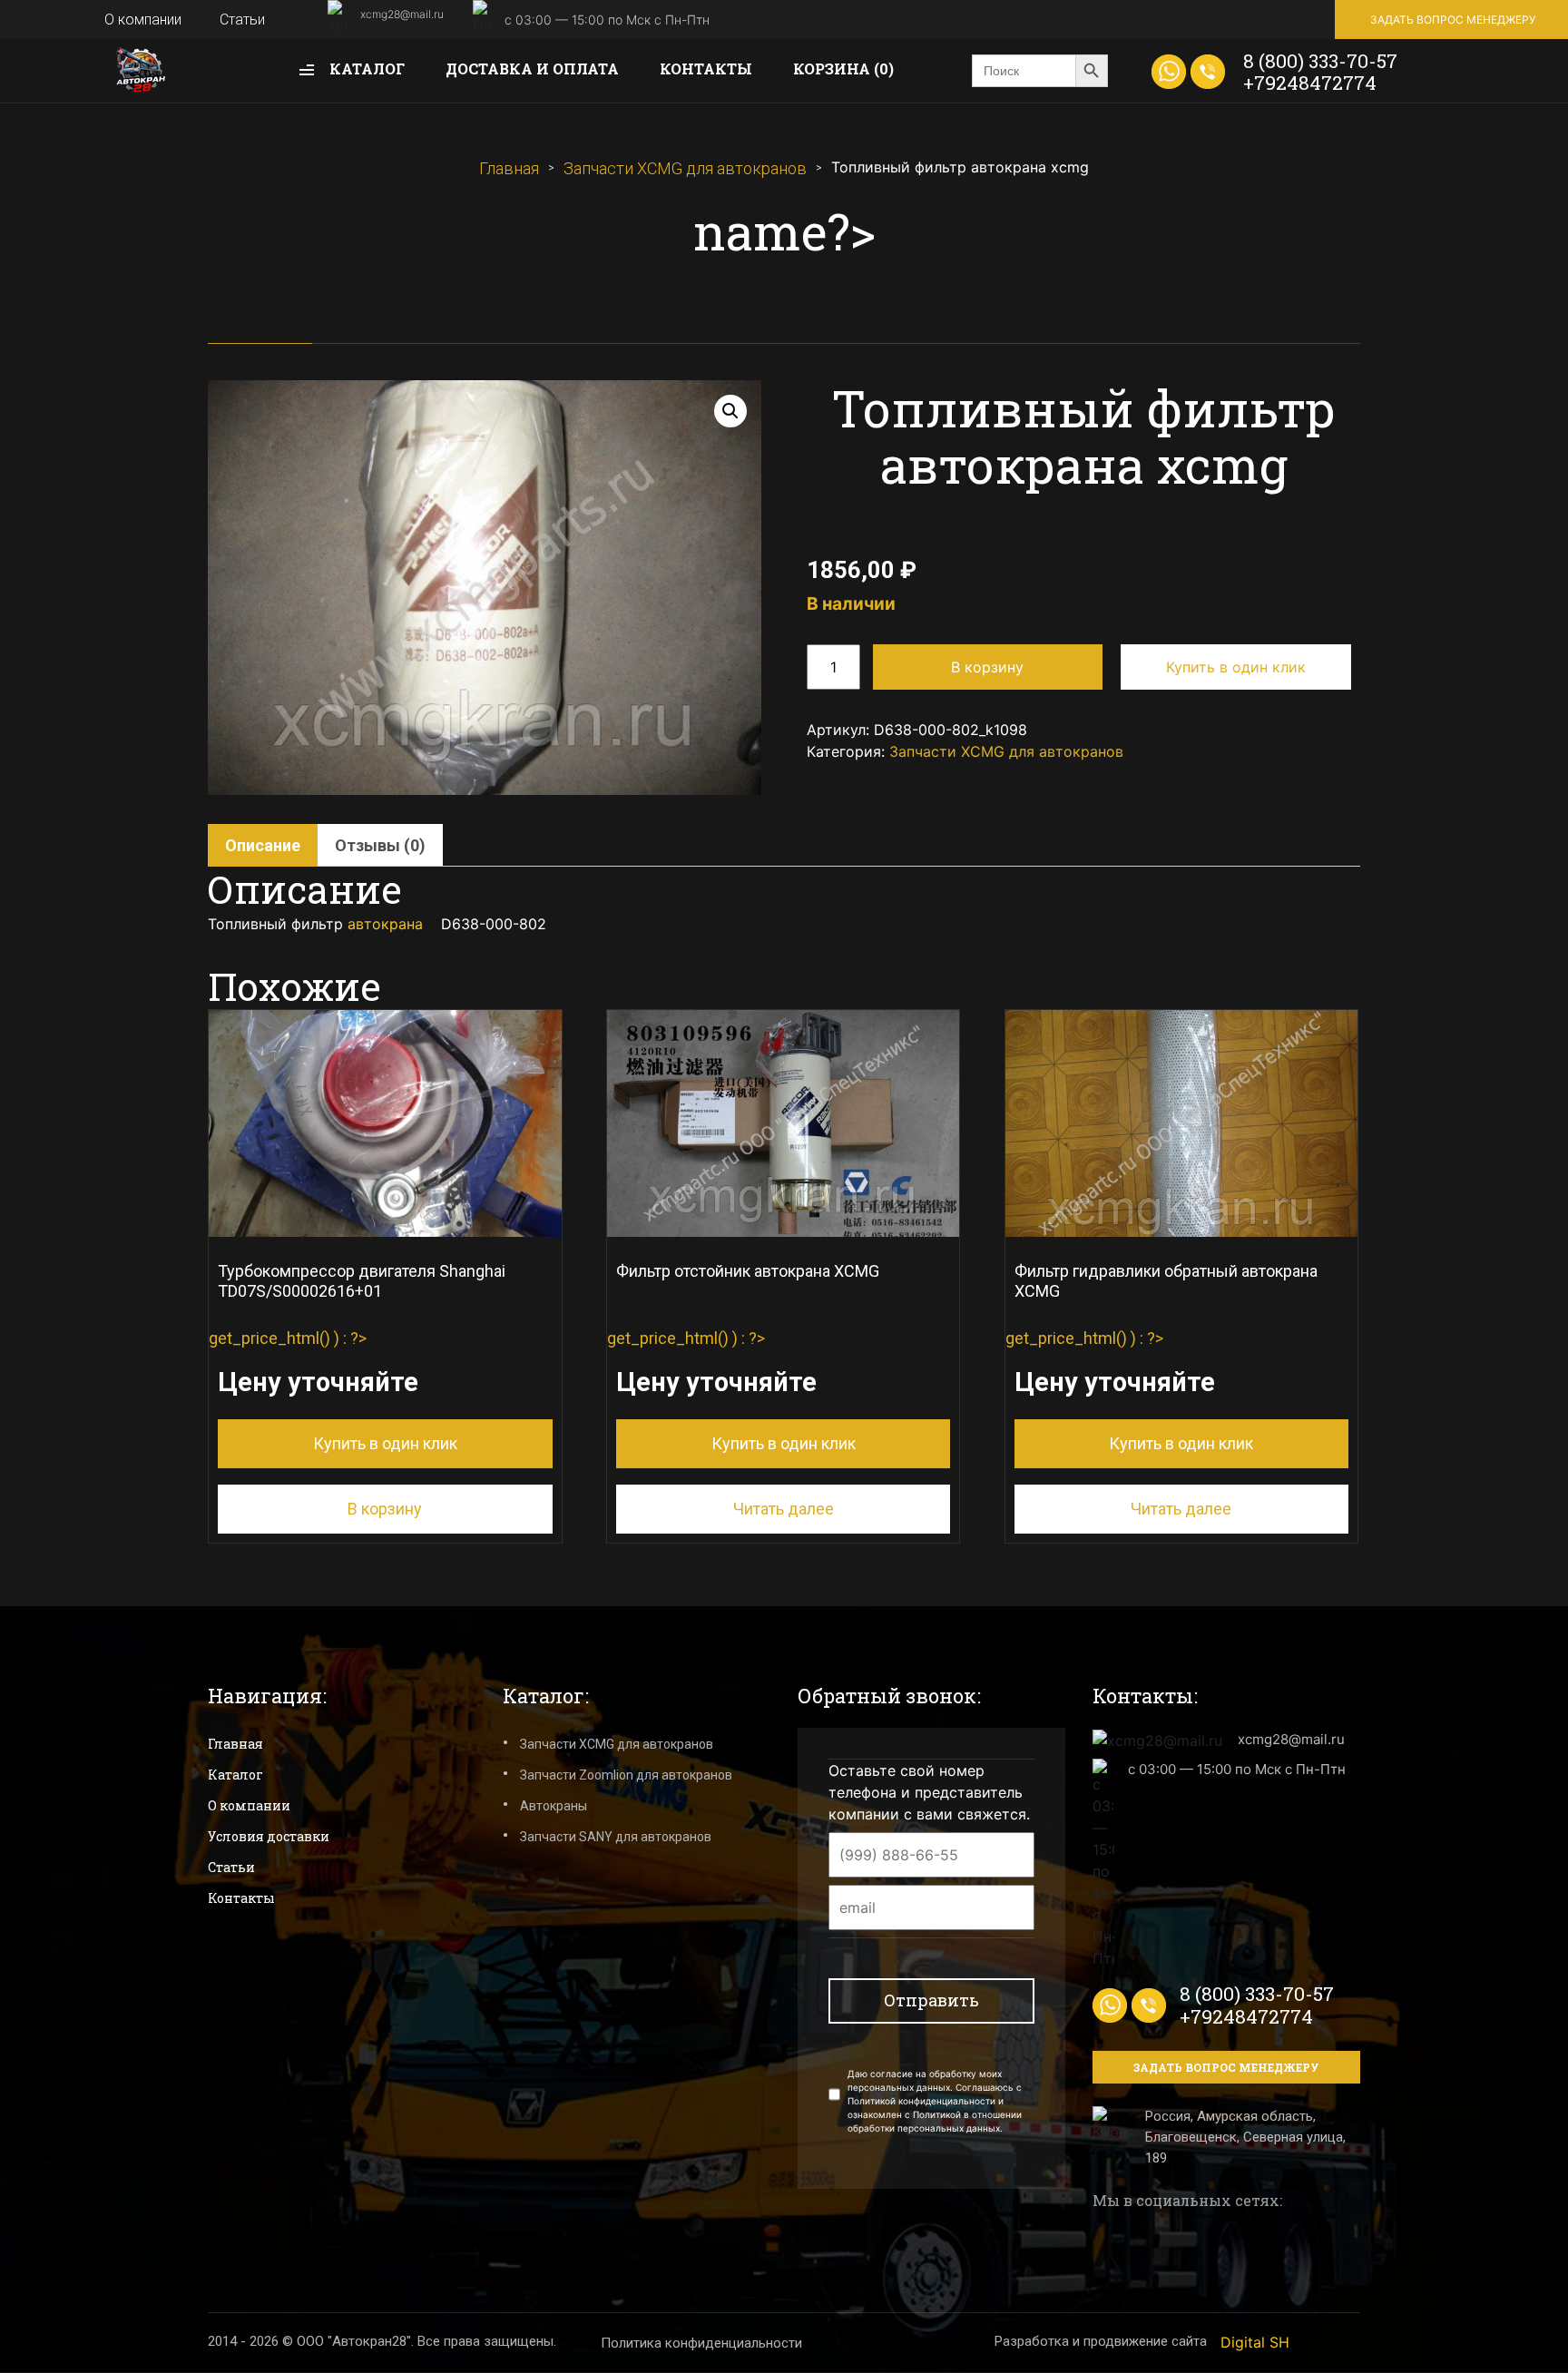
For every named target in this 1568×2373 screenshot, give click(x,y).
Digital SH (1255, 2342)
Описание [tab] (263, 845)
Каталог (365, 69)
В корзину (987, 667)
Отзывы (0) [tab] (380, 845)
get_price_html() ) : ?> (357, 1357)
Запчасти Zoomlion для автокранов (626, 1775)
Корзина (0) (843, 69)
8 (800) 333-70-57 (1320, 61)
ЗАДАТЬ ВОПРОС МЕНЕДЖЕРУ (1453, 20)
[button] (730, 411)
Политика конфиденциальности (701, 2343)
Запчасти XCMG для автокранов (685, 168)
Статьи (242, 20)
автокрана (385, 924)
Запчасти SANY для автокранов (616, 1837)
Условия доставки (269, 1836)
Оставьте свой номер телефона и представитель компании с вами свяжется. (929, 1792)
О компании (143, 20)
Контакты (706, 69)
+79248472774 (1310, 83)
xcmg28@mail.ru (402, 14)
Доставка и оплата (532, 69)
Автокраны (554, 1806)
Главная (509, 168)
